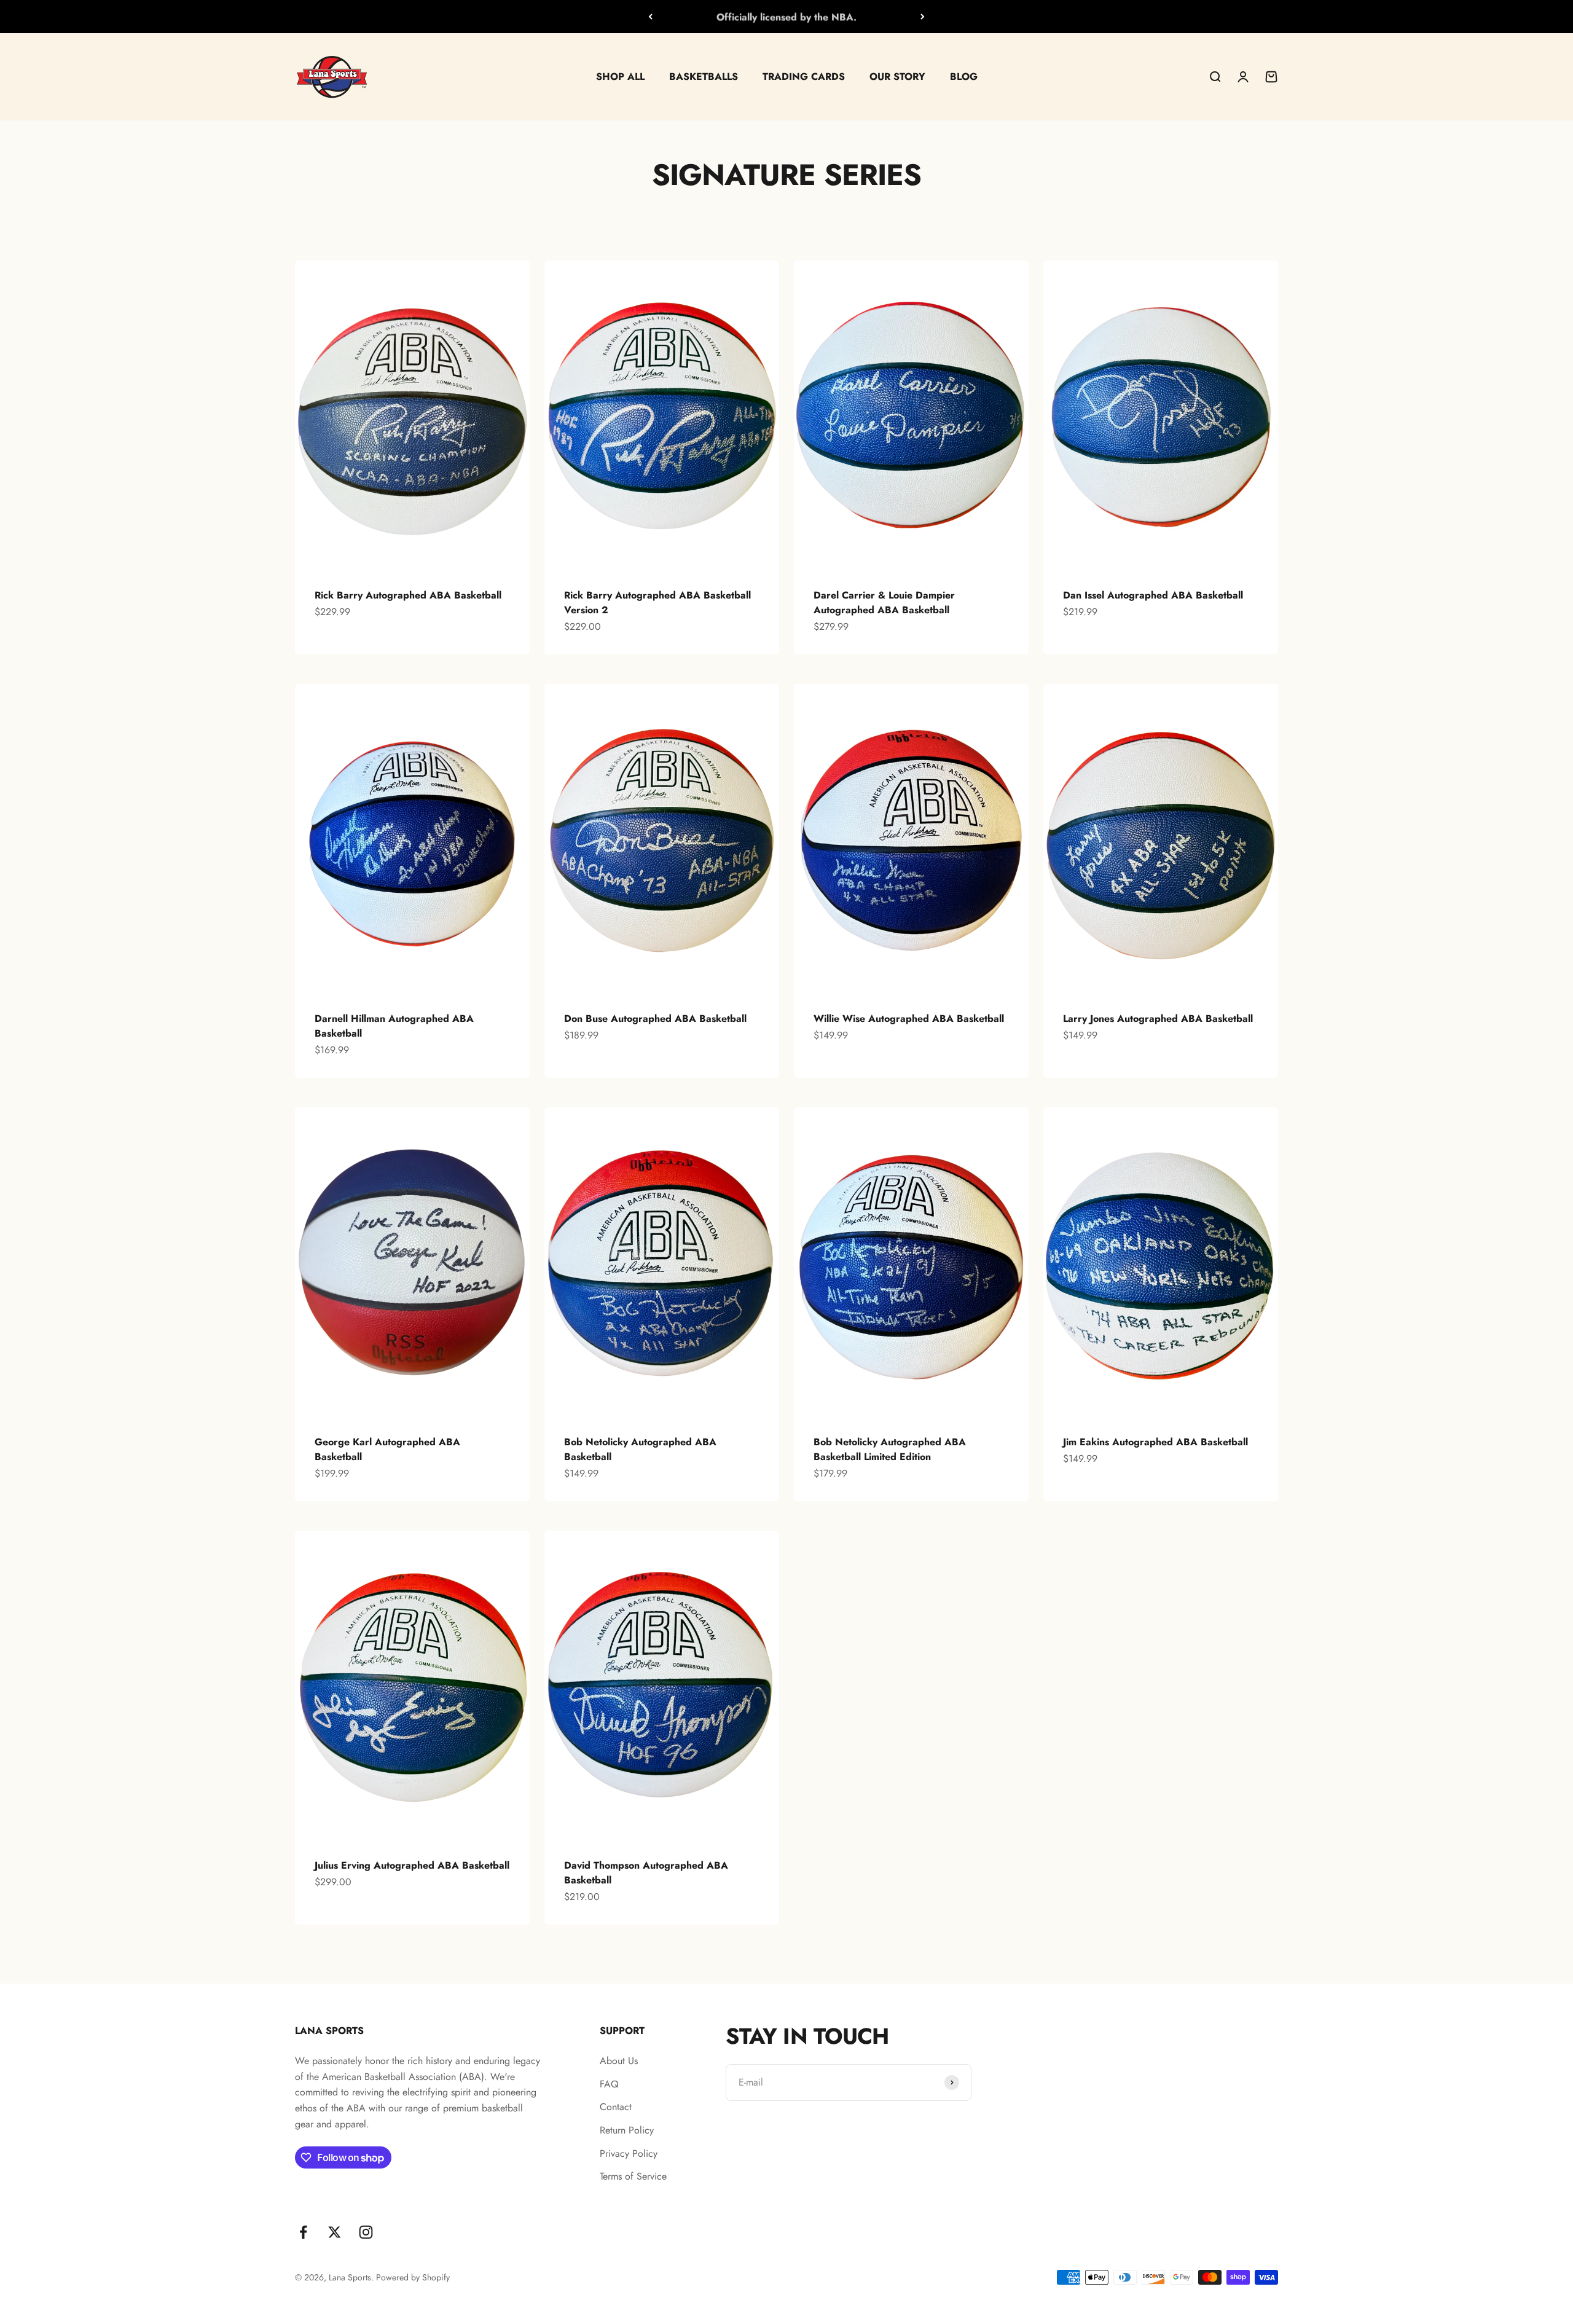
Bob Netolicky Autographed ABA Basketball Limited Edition (890, 1449)
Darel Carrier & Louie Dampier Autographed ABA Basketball (884, 603)
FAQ (609, 2084)
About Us (619, 2061)
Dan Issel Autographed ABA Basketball (1153, 595)
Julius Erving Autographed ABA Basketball (412, 1865)
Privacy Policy (629, 2153)
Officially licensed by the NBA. (786, 16)
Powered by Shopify (413, 2277)
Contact (616, 2107)
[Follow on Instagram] (366, 2232)
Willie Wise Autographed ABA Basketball (909, 1019)
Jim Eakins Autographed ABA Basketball (1155, 1442)
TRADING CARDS (804, 77)
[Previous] (650, 17)
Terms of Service (633, 2176)
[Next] (923, 17)
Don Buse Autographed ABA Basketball (655, 1019)
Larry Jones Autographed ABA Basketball (1158, 1019)
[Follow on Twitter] (335, 2232)
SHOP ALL (620, 77)
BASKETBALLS (704, 77)
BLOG (964, 77)
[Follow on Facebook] (303, 2232)
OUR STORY (897, 77)
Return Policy (627, 2130)
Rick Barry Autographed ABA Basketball (408, 595)
